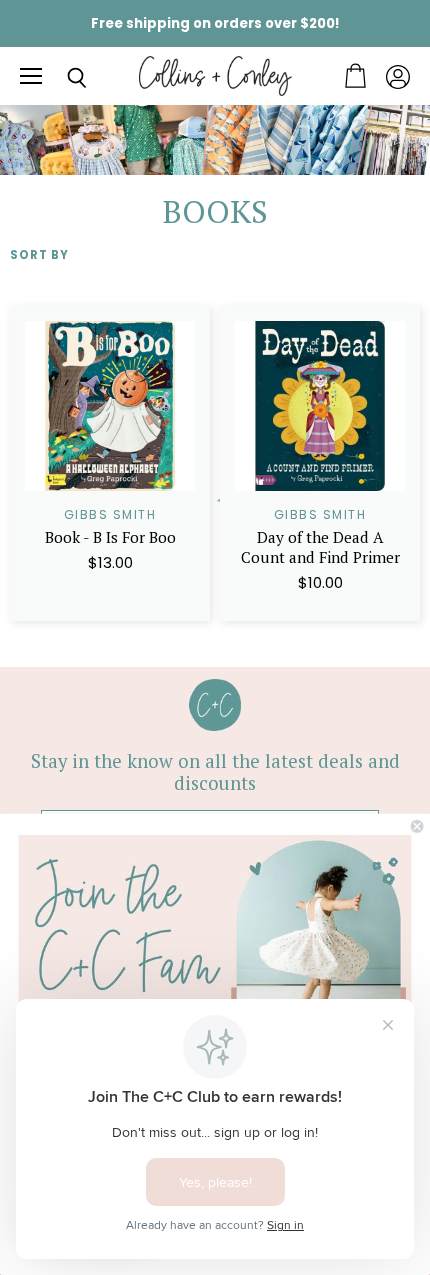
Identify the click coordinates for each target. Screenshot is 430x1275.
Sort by (39, 255)
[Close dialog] (417, 826)
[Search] (62, 78)
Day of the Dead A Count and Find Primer (320, 547)
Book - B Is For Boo (110, 537)
